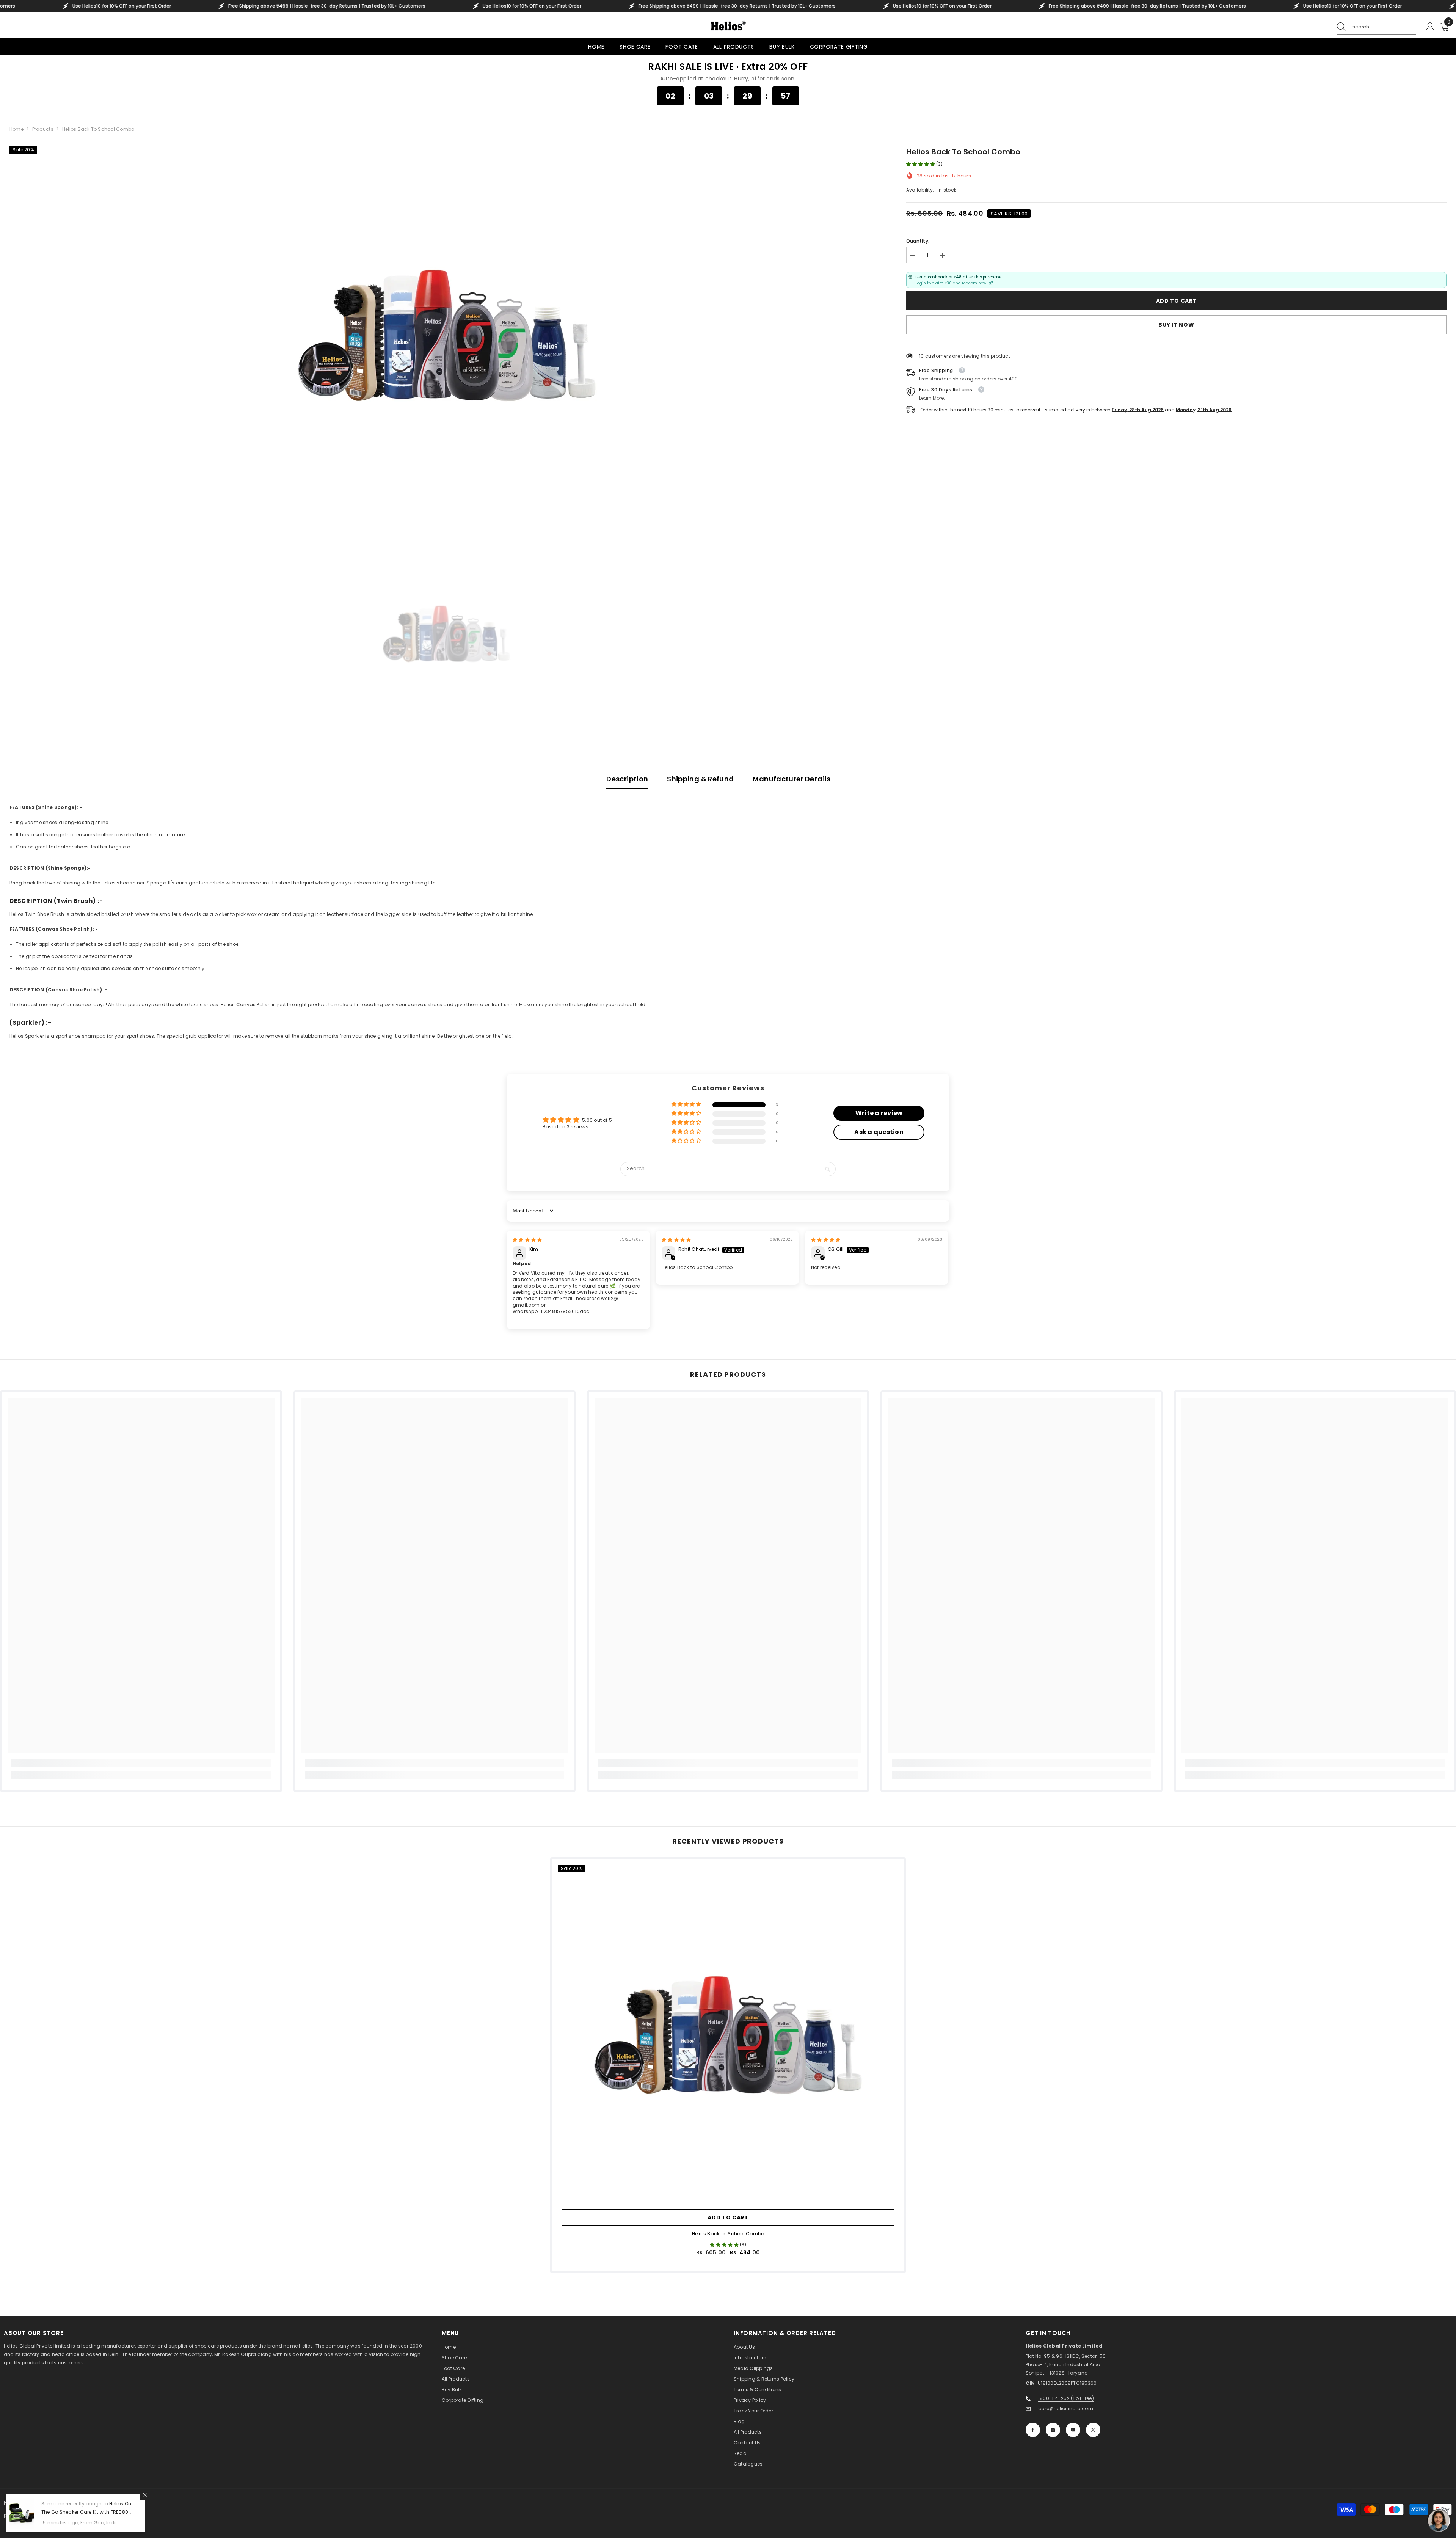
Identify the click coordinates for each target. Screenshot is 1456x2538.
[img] (527, 1240)
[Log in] (1430, 27)
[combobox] (1384, 27)
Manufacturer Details (792, 779)
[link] (141, 1763)
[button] (921, 164)
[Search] (1377, 27)
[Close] (145, 2495)
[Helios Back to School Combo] (728, 2035)
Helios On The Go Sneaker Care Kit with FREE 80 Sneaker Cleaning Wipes (86, 2512)
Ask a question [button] (879, 1132)
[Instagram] (1053, 2430)
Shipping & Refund (700, 779)
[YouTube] (1073, 2430)
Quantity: (918, 241)
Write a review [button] (879, 1113)
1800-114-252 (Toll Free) (1066, 2398)
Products (43, 129)
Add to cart (1177, 301)
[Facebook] (1033, 2430)
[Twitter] (1093, 2430)
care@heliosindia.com (1066, 2408)
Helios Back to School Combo (728, 2234)
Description (627, 779)
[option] (446, 336)
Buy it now (1176, 325)
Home (16, 129)
